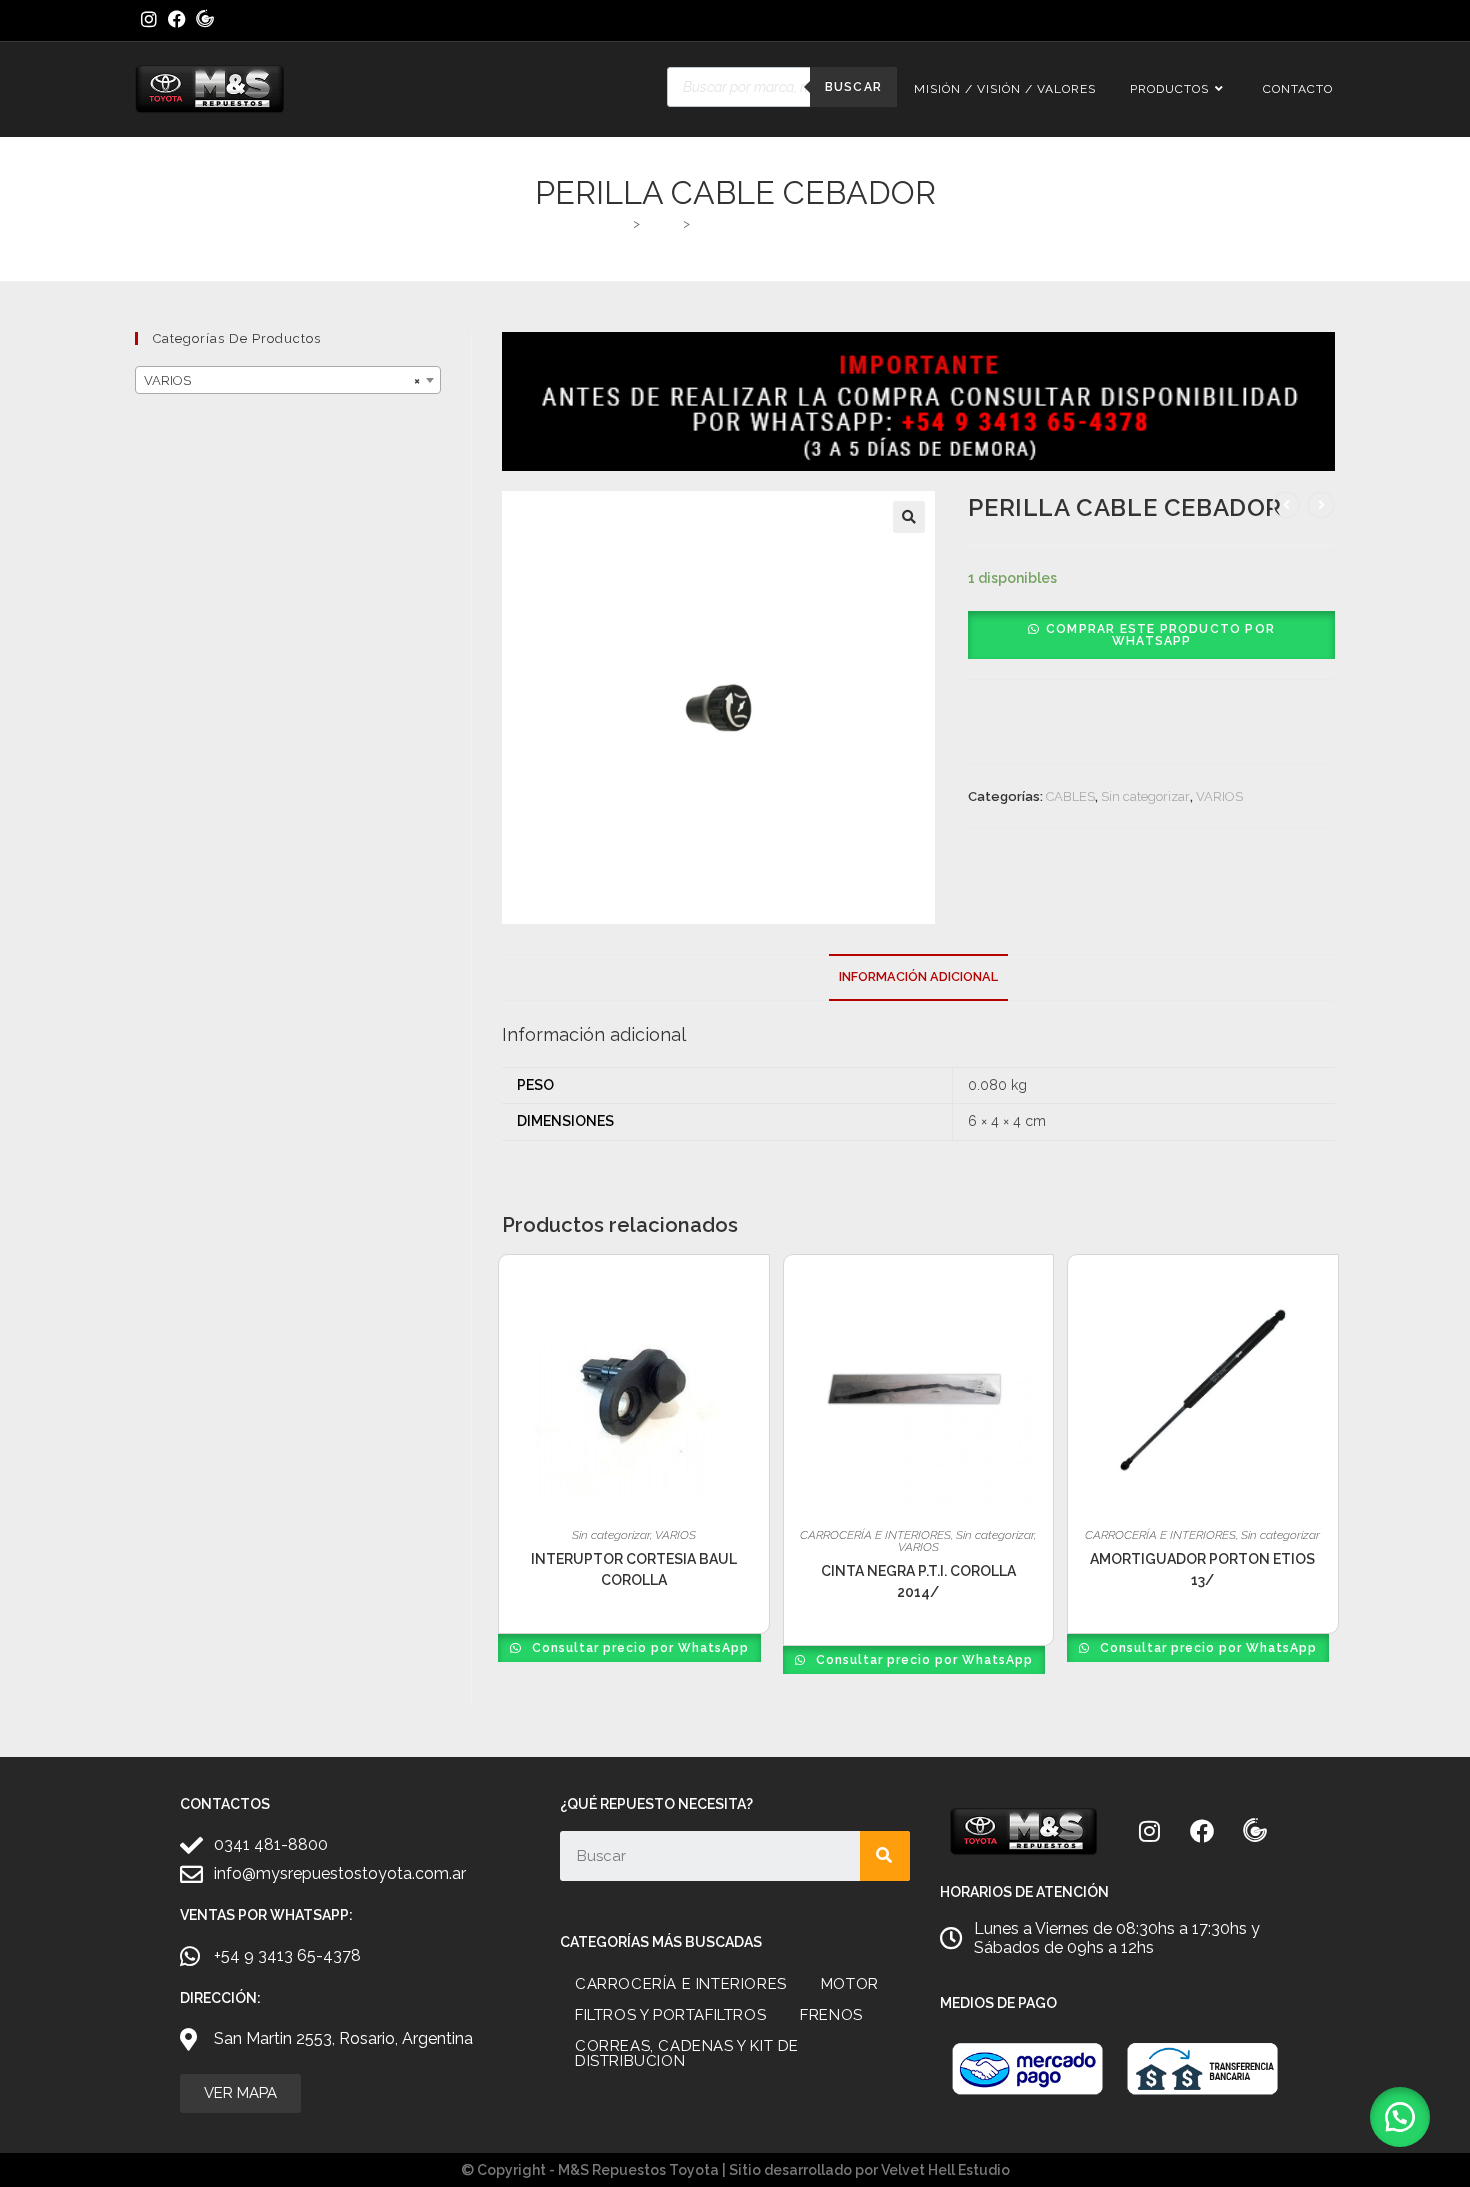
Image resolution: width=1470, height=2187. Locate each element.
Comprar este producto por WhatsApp (1160, 635)
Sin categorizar (1145, 796)
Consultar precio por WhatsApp (638, 1648)
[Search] (885, 1856)
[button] (909, 517)
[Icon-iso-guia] (1255, 1831)
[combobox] (288, 380)
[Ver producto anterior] (1286, 505)
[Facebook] (1202, 1831)
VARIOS (1219, 796)
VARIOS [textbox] (282, 380)
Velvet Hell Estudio (945, 2170)
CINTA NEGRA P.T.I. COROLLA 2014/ (918, 1581)
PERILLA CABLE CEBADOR (776, 223)
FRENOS (831, 2015)
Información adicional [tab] (918, 976)
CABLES (1070, 796)
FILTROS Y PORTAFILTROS (670, 2015)
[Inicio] (620, 223)
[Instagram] (1149, 1831)
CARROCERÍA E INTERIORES (875, 1535)
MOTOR (850, 1984)
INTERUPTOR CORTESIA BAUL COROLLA (634, 1569)
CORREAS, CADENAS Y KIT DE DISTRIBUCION (687, 2053)
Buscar (853, 87)
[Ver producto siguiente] (1321, 505)
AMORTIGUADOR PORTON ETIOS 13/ (1202, 1569)
